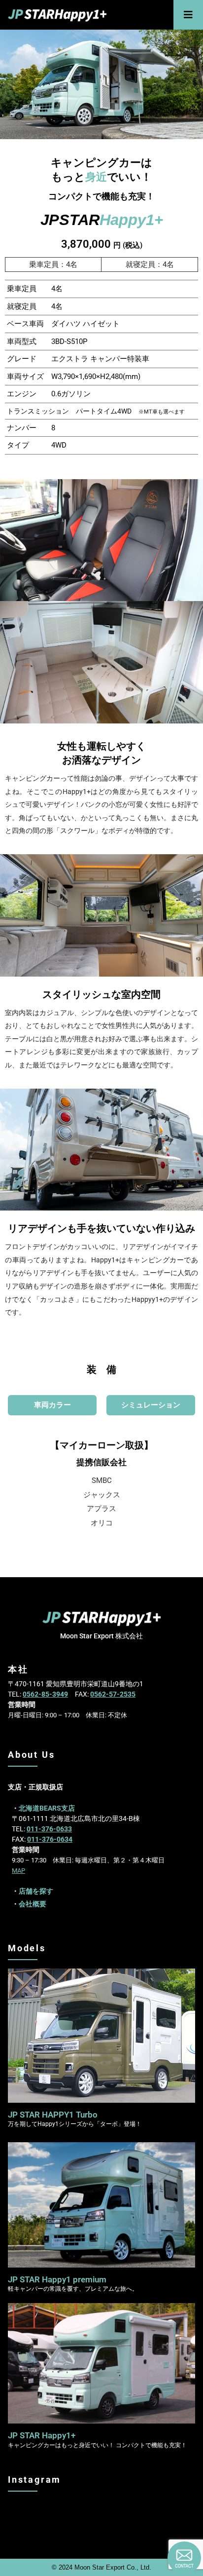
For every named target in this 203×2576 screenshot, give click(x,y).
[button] (188, 15)
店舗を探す (36, 1891)
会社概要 (33, 1904)
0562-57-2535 (113, 1694)
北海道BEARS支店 (47, 1808)
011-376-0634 (50, 1839)
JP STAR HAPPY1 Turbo (53, 2115)
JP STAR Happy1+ (42, 2435)
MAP (18, 1871)
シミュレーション (151, 1405)
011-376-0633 (49, 1829)
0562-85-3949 (45, 1694)
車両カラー (52, 1405)
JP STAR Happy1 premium (57, 2279)
